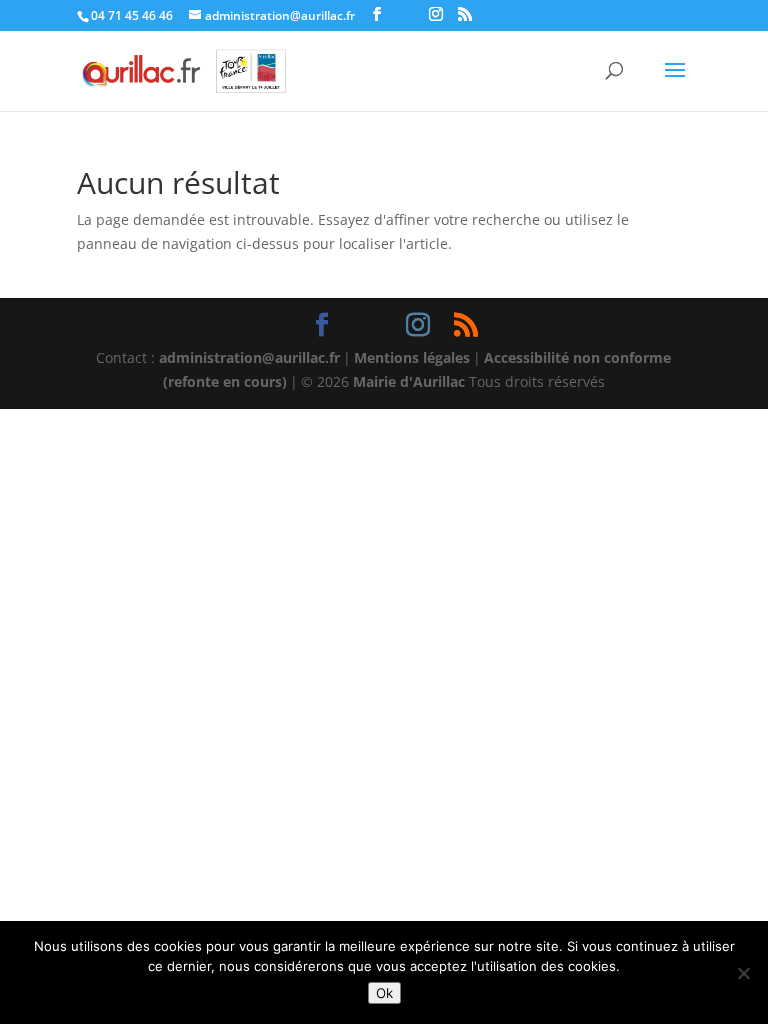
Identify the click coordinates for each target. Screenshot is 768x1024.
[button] (675, 83)
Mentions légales (412, 357)
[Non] (743, 973)
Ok (384, 993)
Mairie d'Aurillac (409, 381)
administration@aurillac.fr (249, 357)
